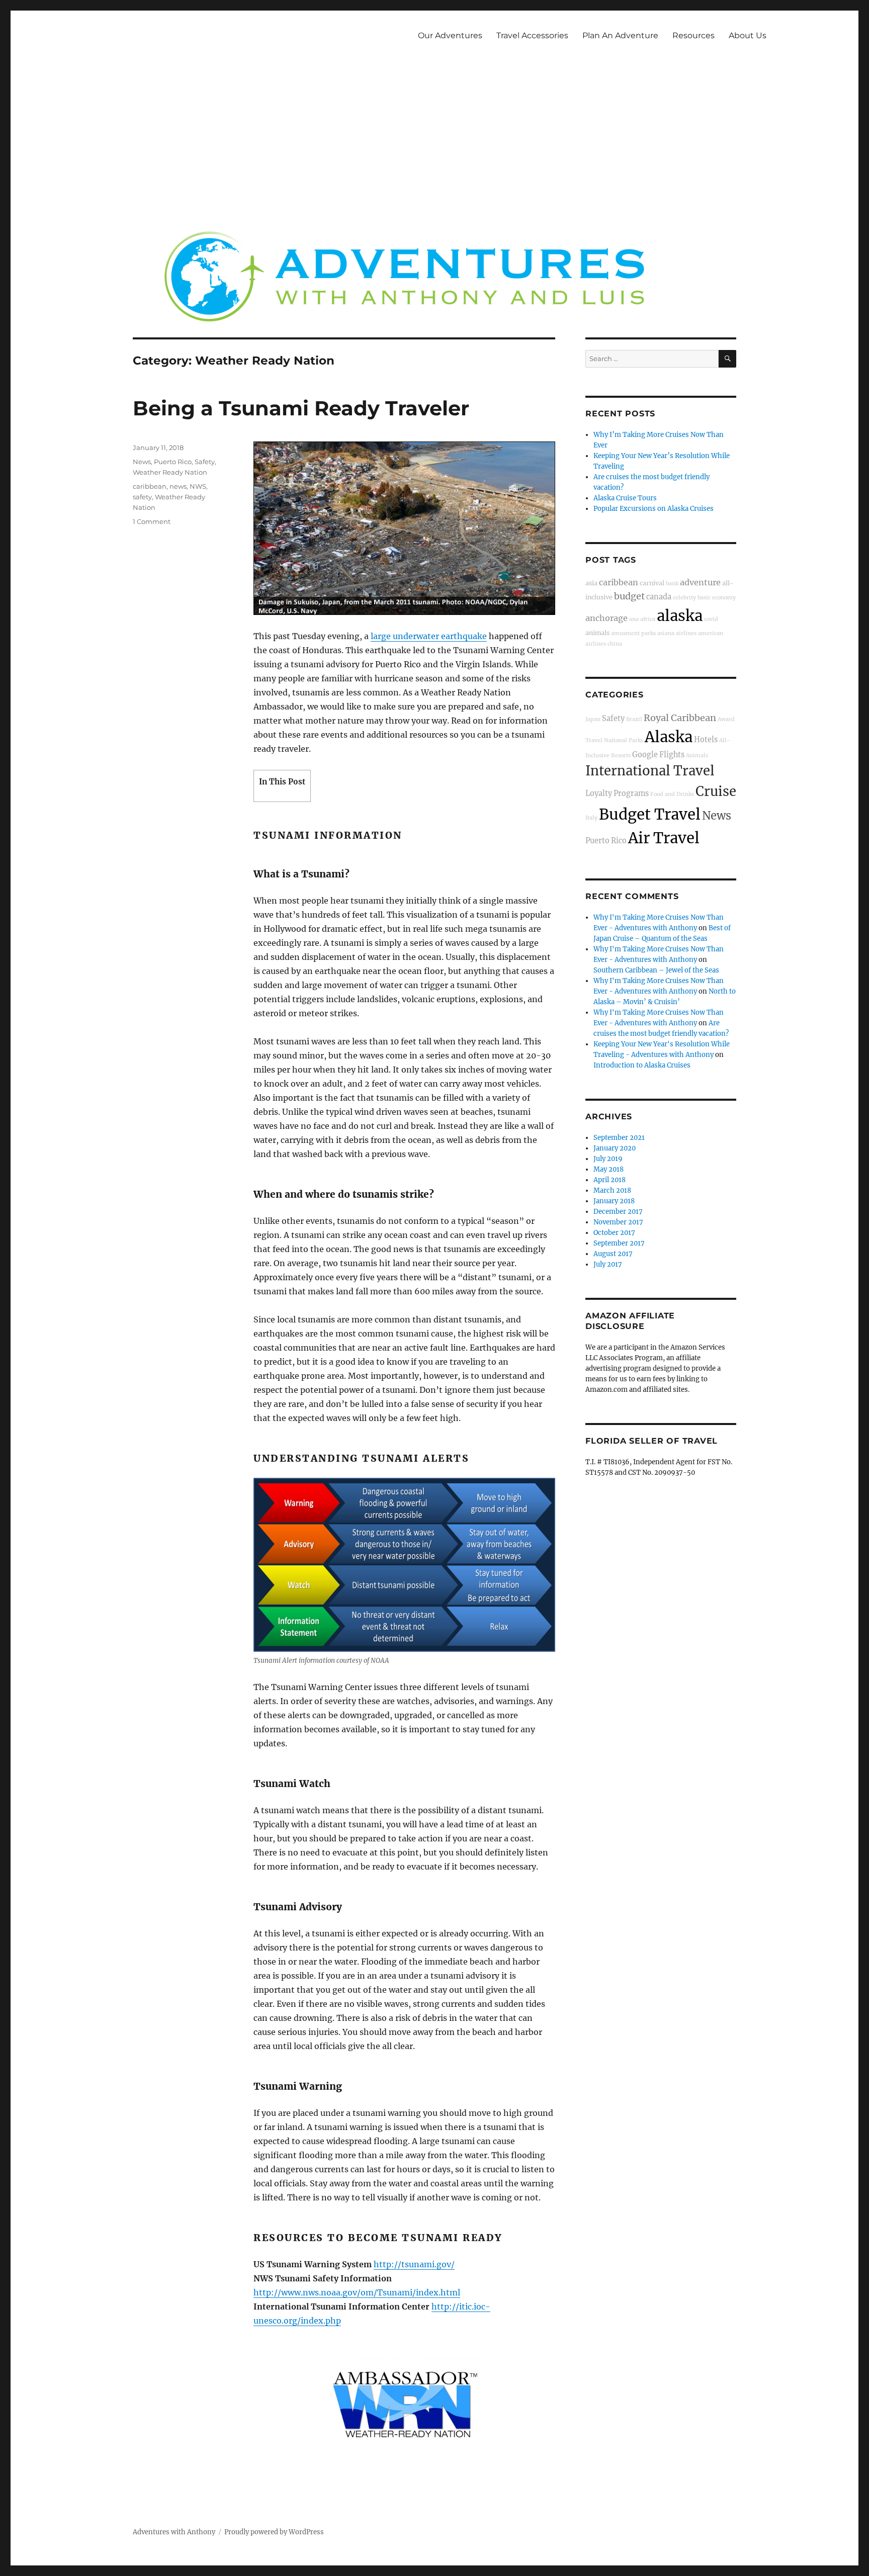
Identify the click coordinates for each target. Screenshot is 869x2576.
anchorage (606, 618)
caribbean (150, 486)
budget (629, 596)
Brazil (634, 719)
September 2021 (619, 1138)
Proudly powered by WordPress (274, 2532)
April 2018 (610, 1180)
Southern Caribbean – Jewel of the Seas (656, 970)
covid (711, 619)
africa (648, 619)
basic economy (717, 598)
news (178, 486)
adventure (700, 582)
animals (597, 633)
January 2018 (614, 1201)
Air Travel (664, 838)
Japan (593, 719)
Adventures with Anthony (174, 2532)
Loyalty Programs (617, 793)
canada (659, 597)
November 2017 (618, 1222)
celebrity (684, 598)
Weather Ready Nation (170, 472)
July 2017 (608, 1264)
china (615, 644)
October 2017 (614, 1233)
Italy (591, 818)
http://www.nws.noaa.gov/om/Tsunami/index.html (357, 2292)
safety (142, 497)
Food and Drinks (672, 794)
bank (672, 584)
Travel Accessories (532, 35)
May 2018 (609, 1169)
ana (634, 619)
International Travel (650, 771)
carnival (652, 583)
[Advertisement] (434, 145)
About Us (748, 35)
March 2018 (612, 1190)
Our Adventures (450, 35)
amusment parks (633, 633)
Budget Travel (650, 814)
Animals (697, 756)
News (142, 462)
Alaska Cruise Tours (625, 498)
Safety (205, 462)
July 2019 (608, 1159)
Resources (693, 35)
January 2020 (615, 1148)
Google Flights (658, 755)
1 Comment (152, 521)
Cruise (716, 791)
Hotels (706, 740)
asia (591, 583)
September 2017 (619, 1243)
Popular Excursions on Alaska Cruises (654, 509)
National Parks (624, 740)
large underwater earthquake (429, 636)
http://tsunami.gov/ (414, 2264)
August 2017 (613, 1254)
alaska (680, 616)
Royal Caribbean (680, 718)
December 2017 (618, 1212)
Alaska (669, 737)
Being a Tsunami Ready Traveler (301, 408)
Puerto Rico (173, 462)
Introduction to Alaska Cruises (642, 1065)
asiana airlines (677, 633)
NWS (198, 486)
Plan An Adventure (620, 35)
